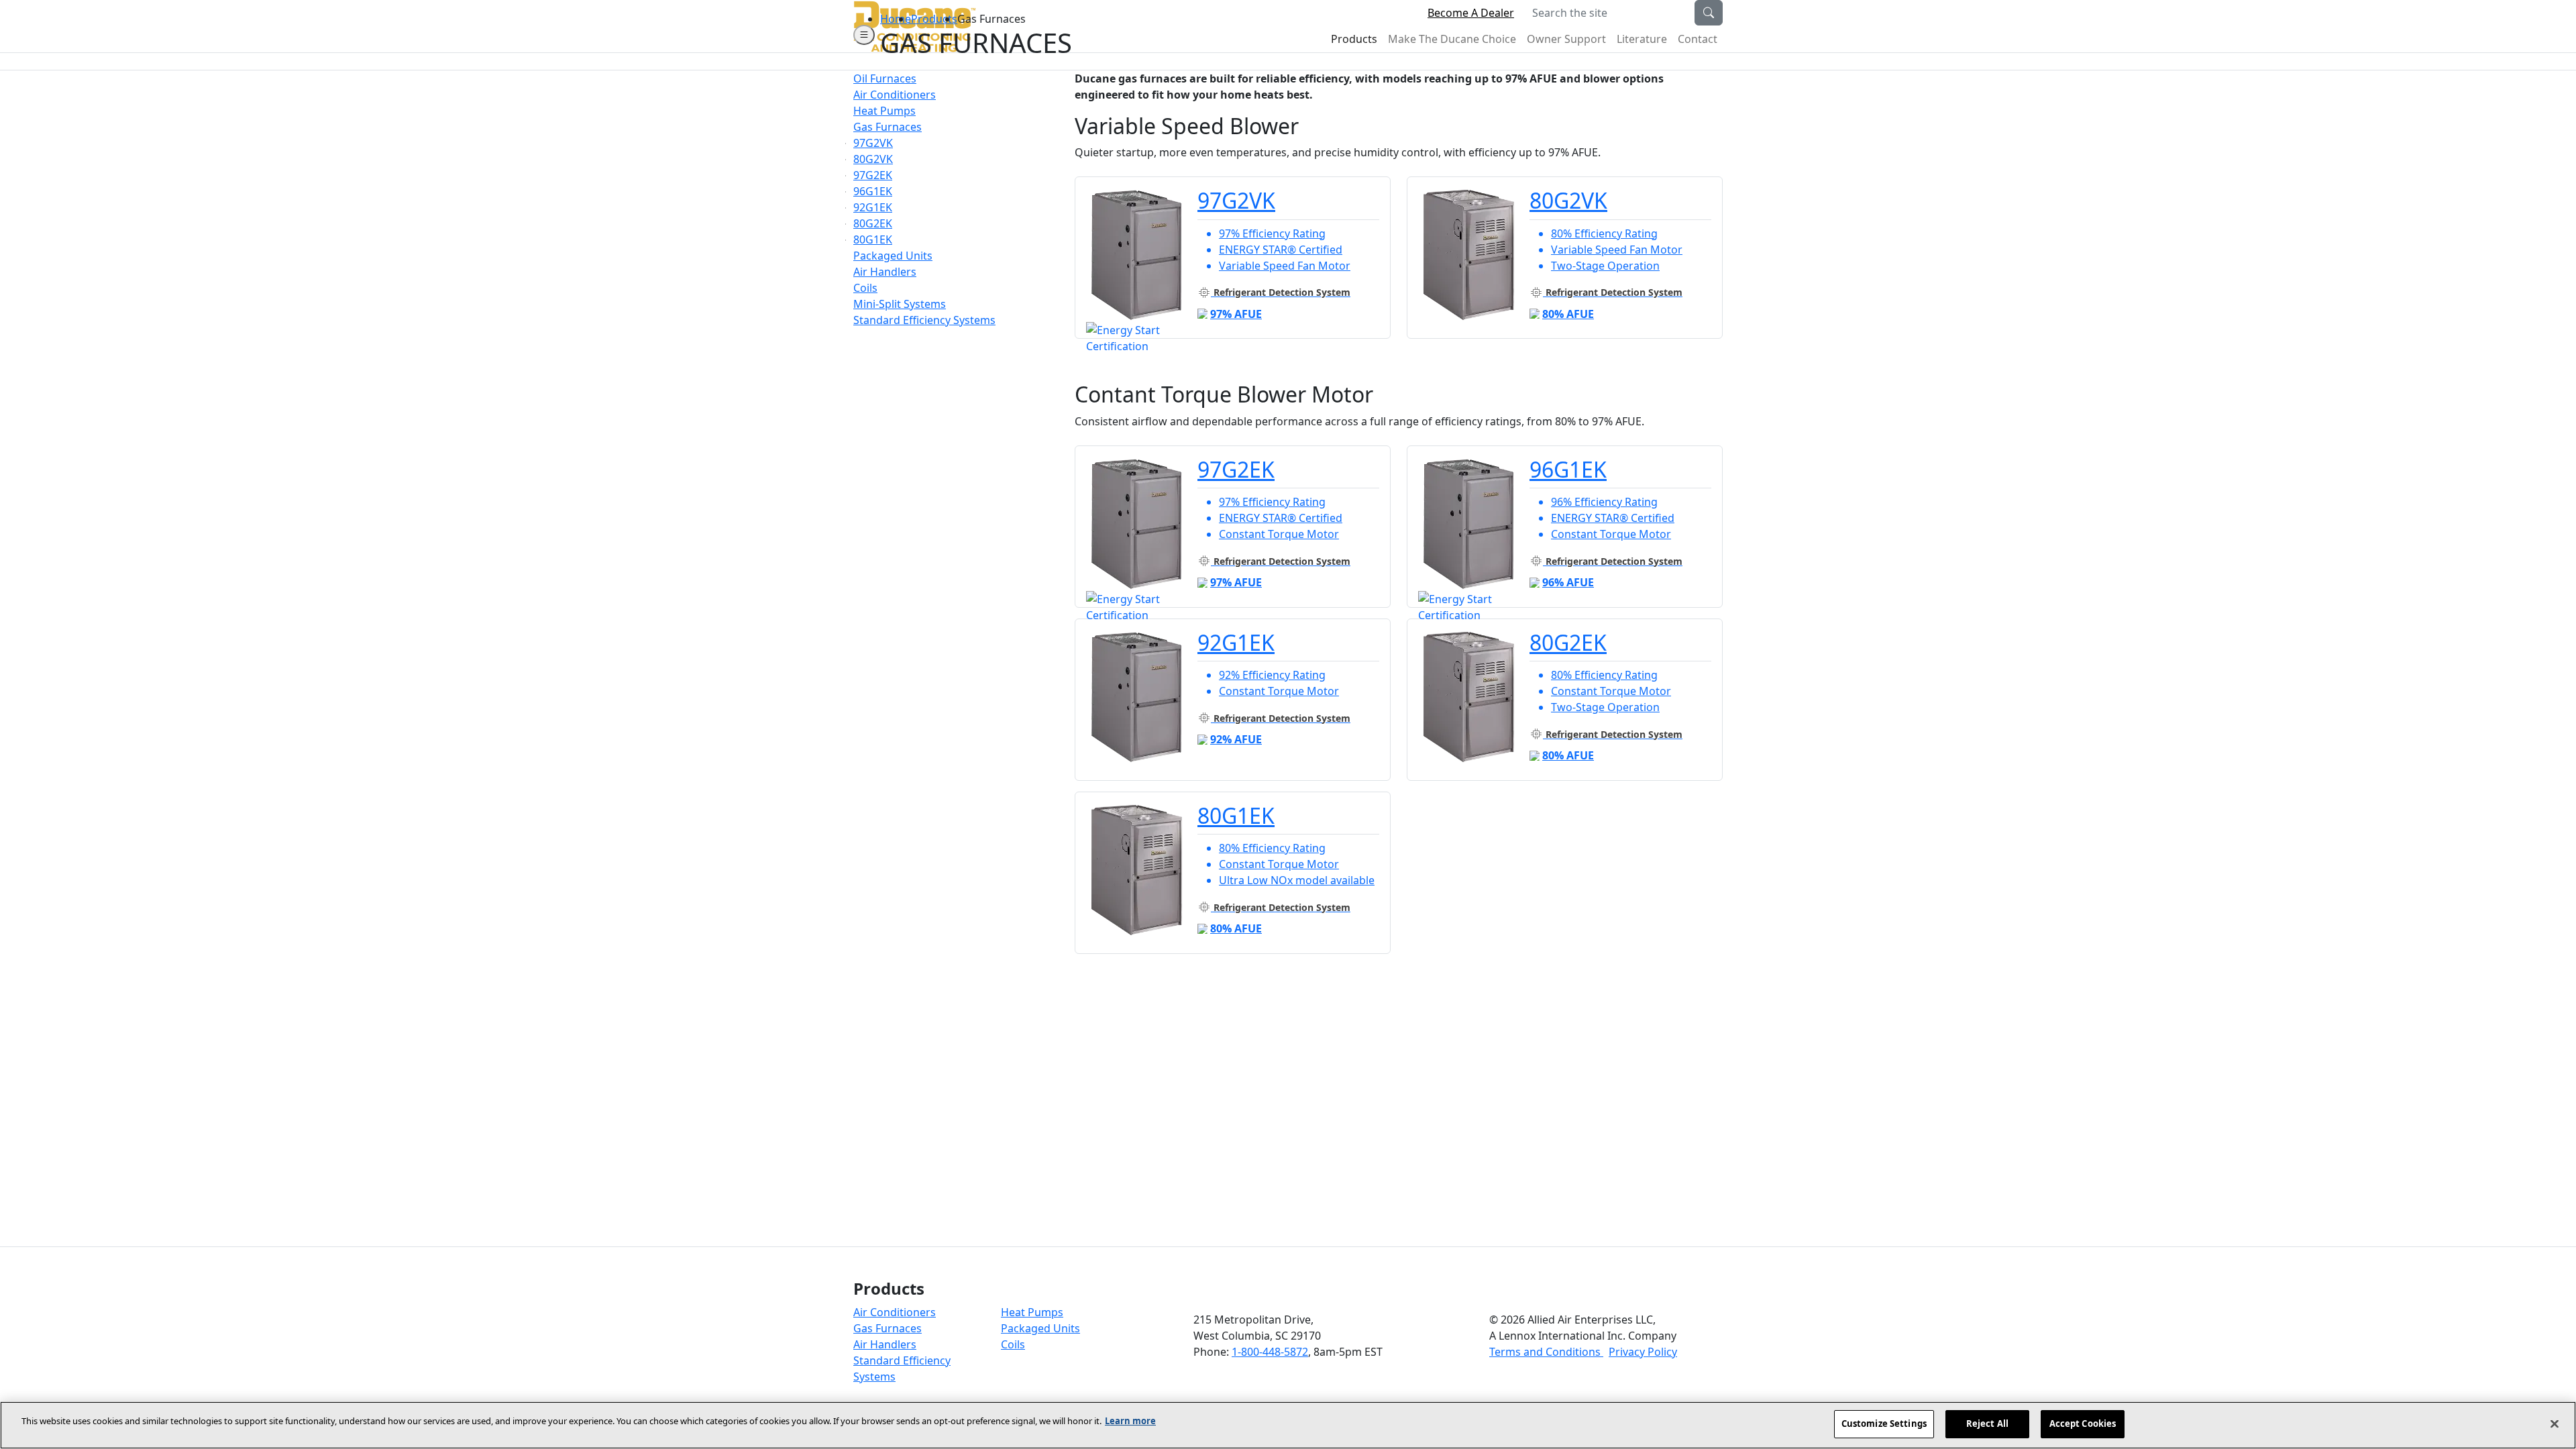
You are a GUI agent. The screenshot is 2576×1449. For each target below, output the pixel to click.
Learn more (1130, 1421)
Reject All (1987, 1424)
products (934, 19)
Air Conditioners (895, 1312)
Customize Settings (1884, 1424)
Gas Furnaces (888, 1328)
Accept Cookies (2083, 1424)
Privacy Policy (1643, 1352)
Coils (1013, 1344)
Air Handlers (885, 1344)
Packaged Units (1040, 1328)
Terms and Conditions (1546, 1352)
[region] (1288, 1425)
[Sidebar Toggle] (864, 35)
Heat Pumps (1032, 1312)
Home (896, 19)
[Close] (2555, 1424)
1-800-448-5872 (1270, 1352)
